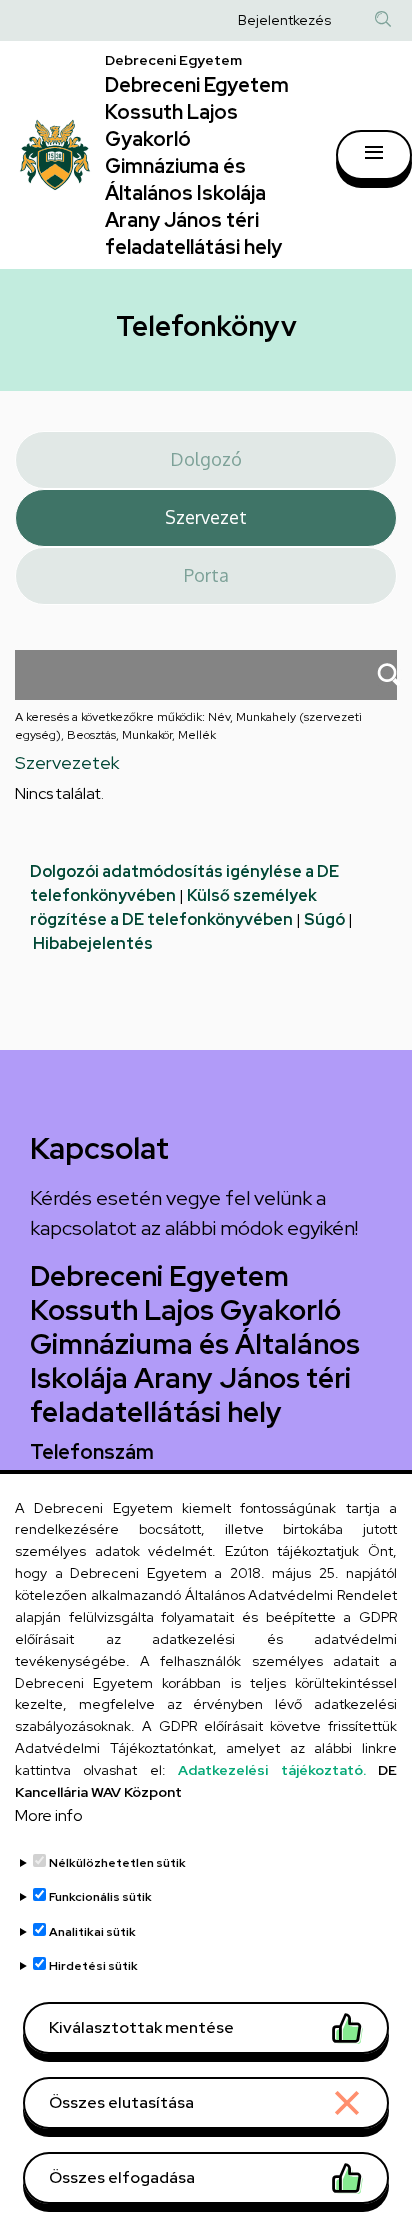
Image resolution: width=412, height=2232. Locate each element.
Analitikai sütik (92, 1932)
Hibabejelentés (93, 943)
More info (49, 1815)
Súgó (324, 919)
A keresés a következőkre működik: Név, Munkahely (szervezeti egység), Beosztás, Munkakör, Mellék (188, 726)
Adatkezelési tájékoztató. (271, 1770)
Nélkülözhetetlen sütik (117, 1863)
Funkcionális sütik (100, 1897)
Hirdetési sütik (93, 1966)
